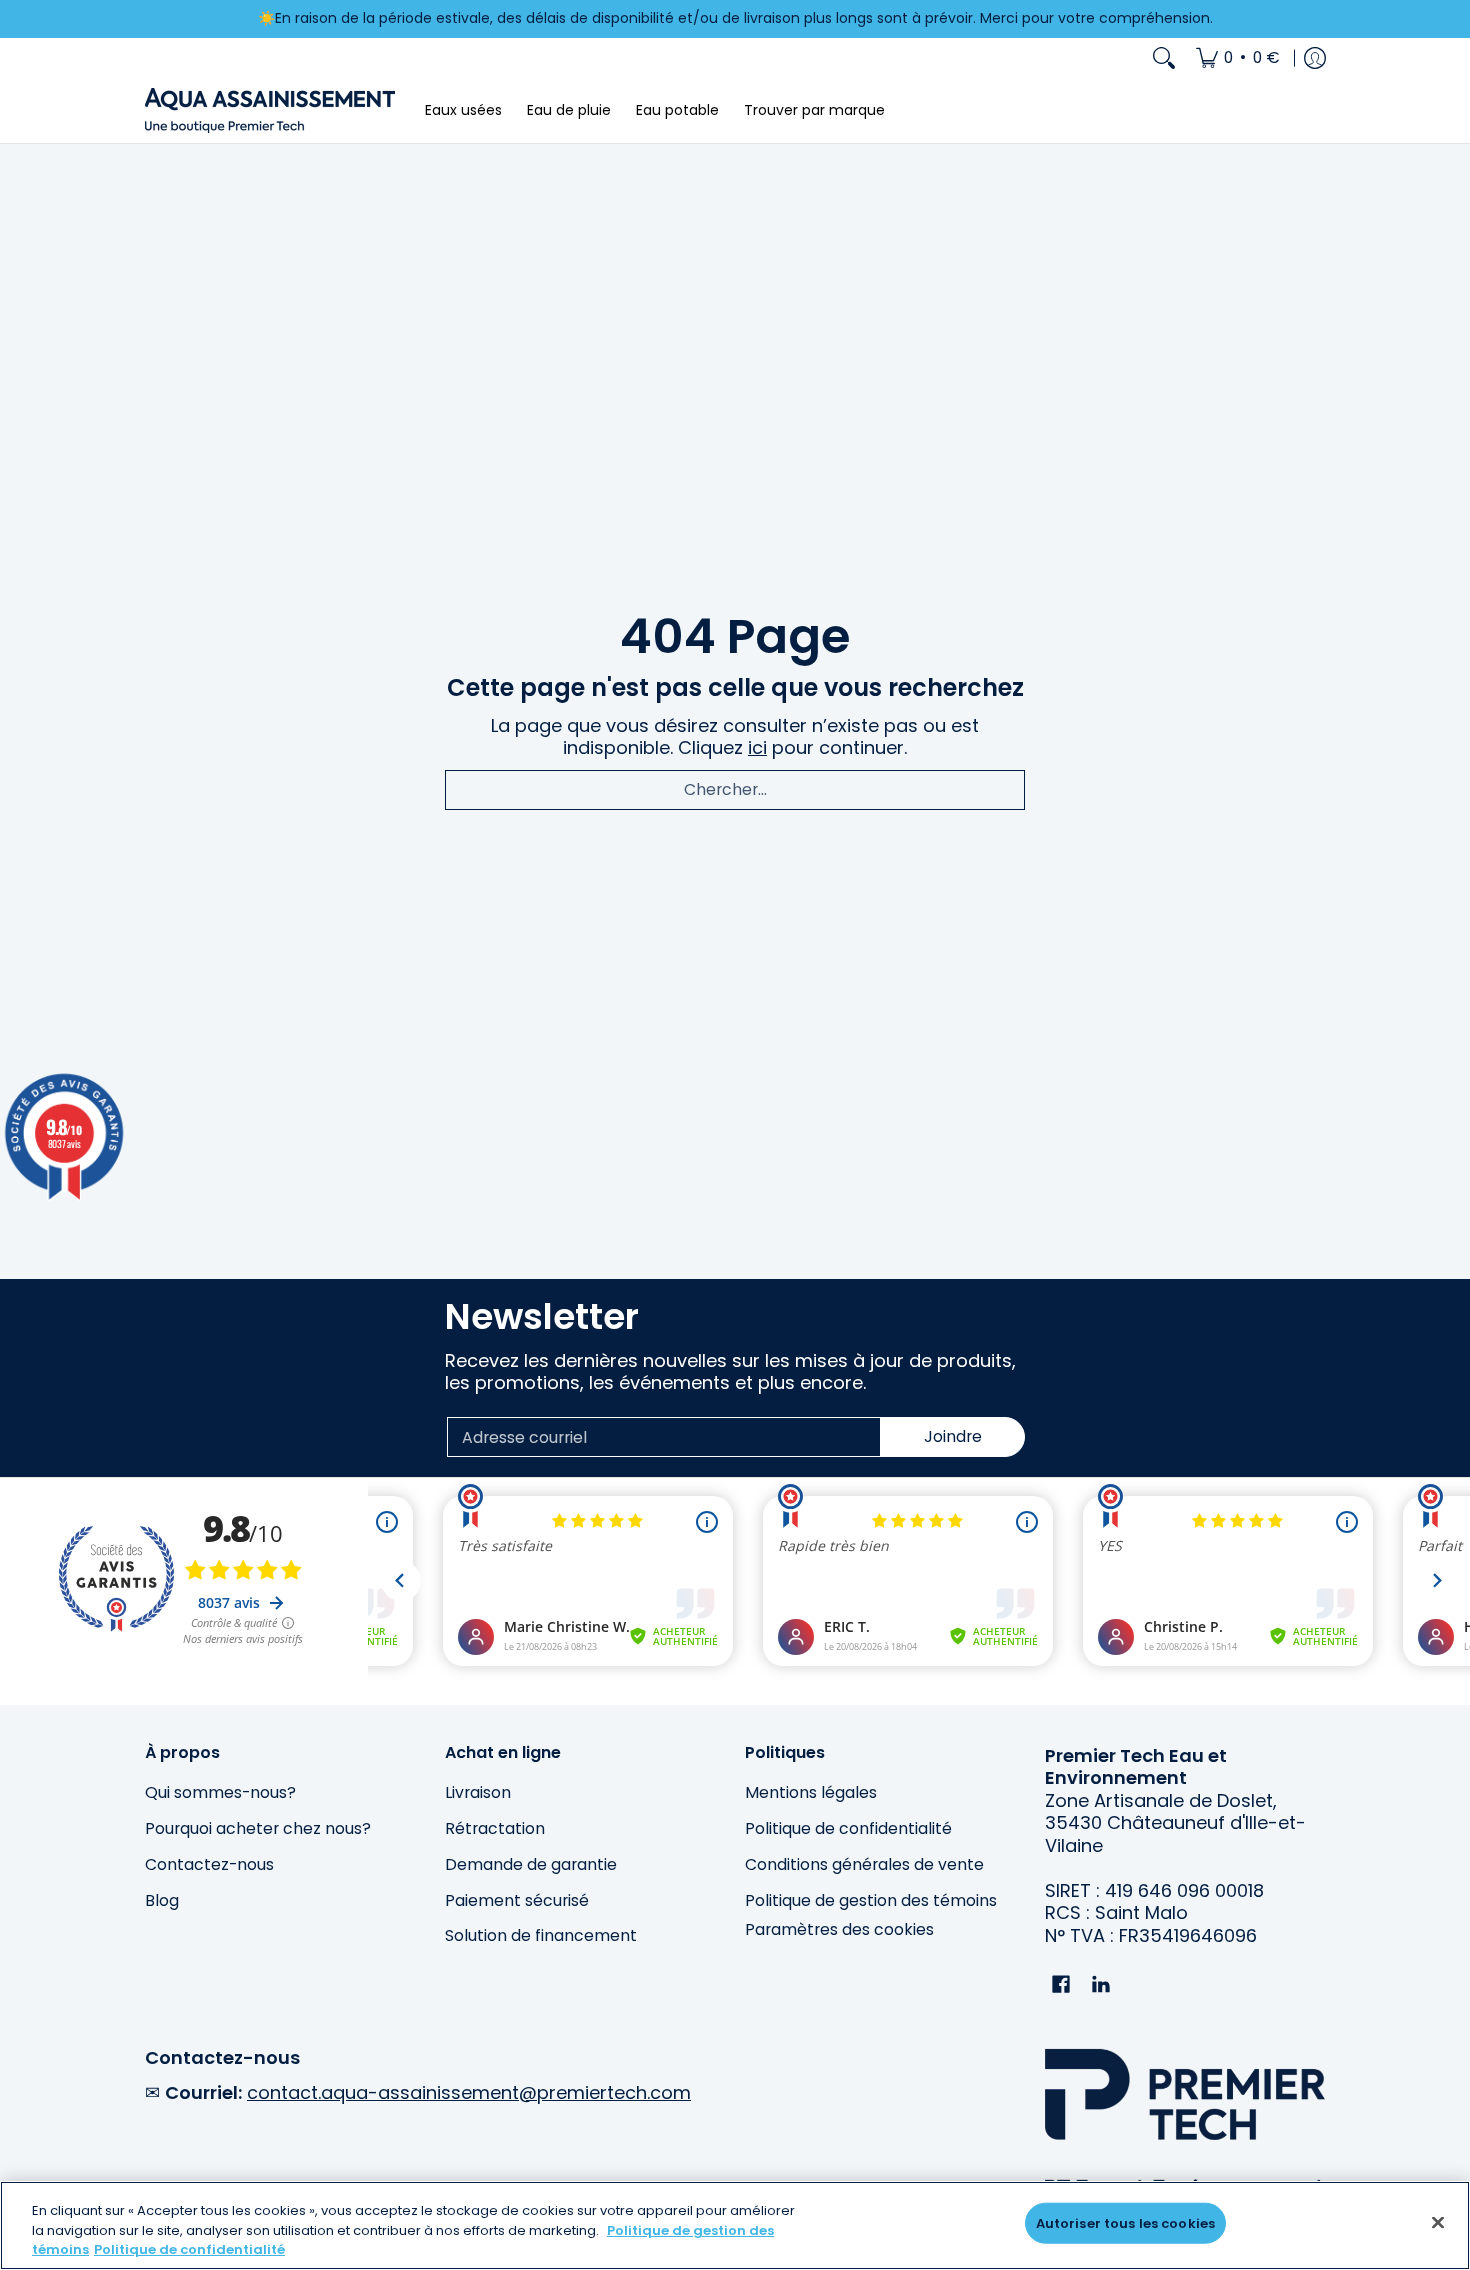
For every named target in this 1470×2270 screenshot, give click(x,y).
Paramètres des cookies (839, 1930)
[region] (735, 2225)
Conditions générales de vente (864, 1864)
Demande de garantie (531, 1864)
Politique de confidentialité (848, 1828)
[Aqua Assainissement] (270, 110)
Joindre (953, 1436)
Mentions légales (811, 1792)
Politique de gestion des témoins (871, 1900)
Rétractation (495, 1828)
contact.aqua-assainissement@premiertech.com (469, 2092)
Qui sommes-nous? (220, 1792)
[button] (1061, 1986)
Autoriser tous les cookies (1125, 2222)
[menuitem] (1238, 58)
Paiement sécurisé (517, 1900)
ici (757, 747)
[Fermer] (1438, 2222)
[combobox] (735, 790)
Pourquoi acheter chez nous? (258, 1828)
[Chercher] (1164, 58)
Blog (162, 1900)
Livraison (478, 1792)
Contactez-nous (209, 1864)
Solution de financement (541, 1935)
